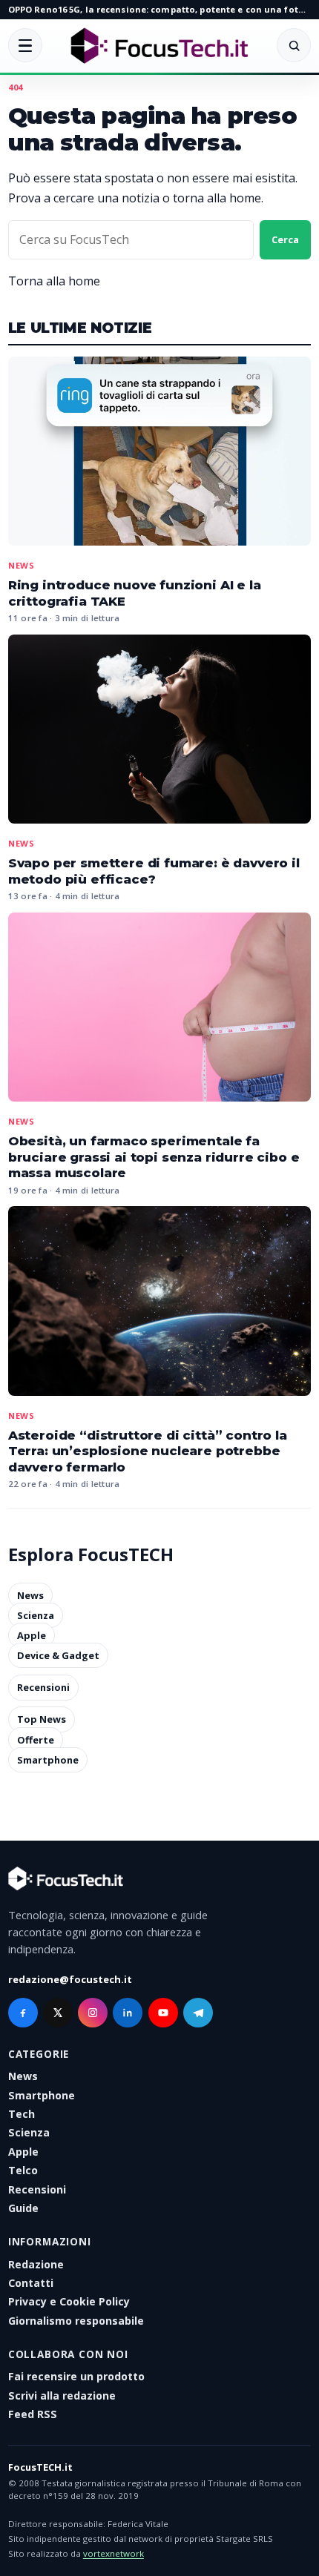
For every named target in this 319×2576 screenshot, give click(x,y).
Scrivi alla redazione (62, 2395)
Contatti (31, 2283)
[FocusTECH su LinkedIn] (128, 2013)
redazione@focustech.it (70, 1979)
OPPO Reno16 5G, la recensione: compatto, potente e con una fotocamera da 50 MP (159, 9)
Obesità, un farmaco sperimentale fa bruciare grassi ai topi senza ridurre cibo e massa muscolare (154, 1157)
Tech (22, 2114)
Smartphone (48, 1760)
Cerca (285, 239)
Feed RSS (33, 2414)
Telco (23, 2170)
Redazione (36, 2264)
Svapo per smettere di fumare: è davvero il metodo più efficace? (154, 871)
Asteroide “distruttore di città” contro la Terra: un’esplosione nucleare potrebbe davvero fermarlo (148, 1451)
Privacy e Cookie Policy (69, 2301)
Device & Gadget (58, 1655)
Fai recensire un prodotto (76, 2376)
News (22, 565)
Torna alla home (54, 281)
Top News (42, 1720)
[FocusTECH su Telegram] (198, 2013)
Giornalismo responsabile (76, 2321)
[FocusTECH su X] (58, 2013)
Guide (23, 2208)
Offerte (36, 1740)
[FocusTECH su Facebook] (23, 2013)
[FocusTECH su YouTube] (163, 2013)
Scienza (36, 1615)
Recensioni (43, 1687)
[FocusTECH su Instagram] (93, 2013)
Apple (32, 1635)
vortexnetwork (114, 2553)
